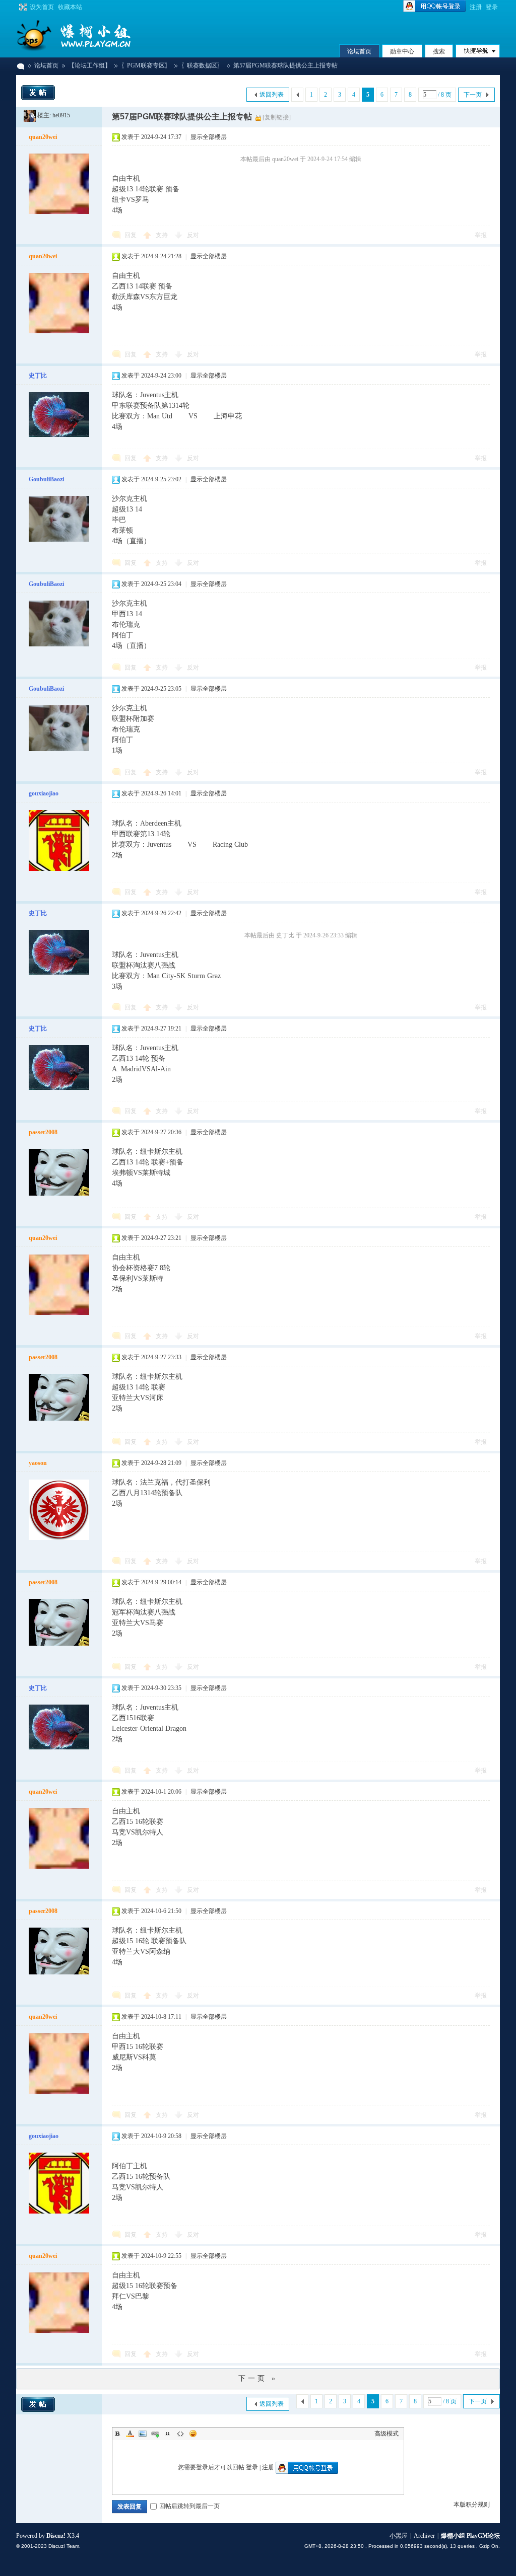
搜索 (439, 51)
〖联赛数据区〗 (202, 65)
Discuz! (56, 2536)
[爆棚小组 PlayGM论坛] (92, 35)
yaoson (38, 1463)
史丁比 (38, 376)
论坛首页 (359, 51)
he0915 (61, 115)
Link (155, 2434)
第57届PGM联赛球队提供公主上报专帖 (285, 65)
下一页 (473, 95)
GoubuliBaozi (46, 479)
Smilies (193, 2434)
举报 (481, 235)
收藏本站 (70, 7)
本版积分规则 (472, 2505)
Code (180, 2434)
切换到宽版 (22, 7)
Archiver (424, 2536)
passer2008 (43, 1132)
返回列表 (272, 95)
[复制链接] (277, 117)
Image (143, 2434)
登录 (492, 7)
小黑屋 (399, 2536)
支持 (163, 235)
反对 (193, 235)
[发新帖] (38, 93)
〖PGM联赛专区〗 (146, 65)
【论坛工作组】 (90, 65)
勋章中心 (402, 51)
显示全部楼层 (209, 137)
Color (130, 2434)
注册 (476, 7)
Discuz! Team (64, 2546)
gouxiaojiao (44, 793)
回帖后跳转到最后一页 (189, 2506)
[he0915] (30, 115)
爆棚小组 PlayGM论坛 (20, 66)
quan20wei (43, 137)
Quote (168, 2434)
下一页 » (258, 2378)
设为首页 (42, 7)
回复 (131, 235)
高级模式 (386, 2434)
